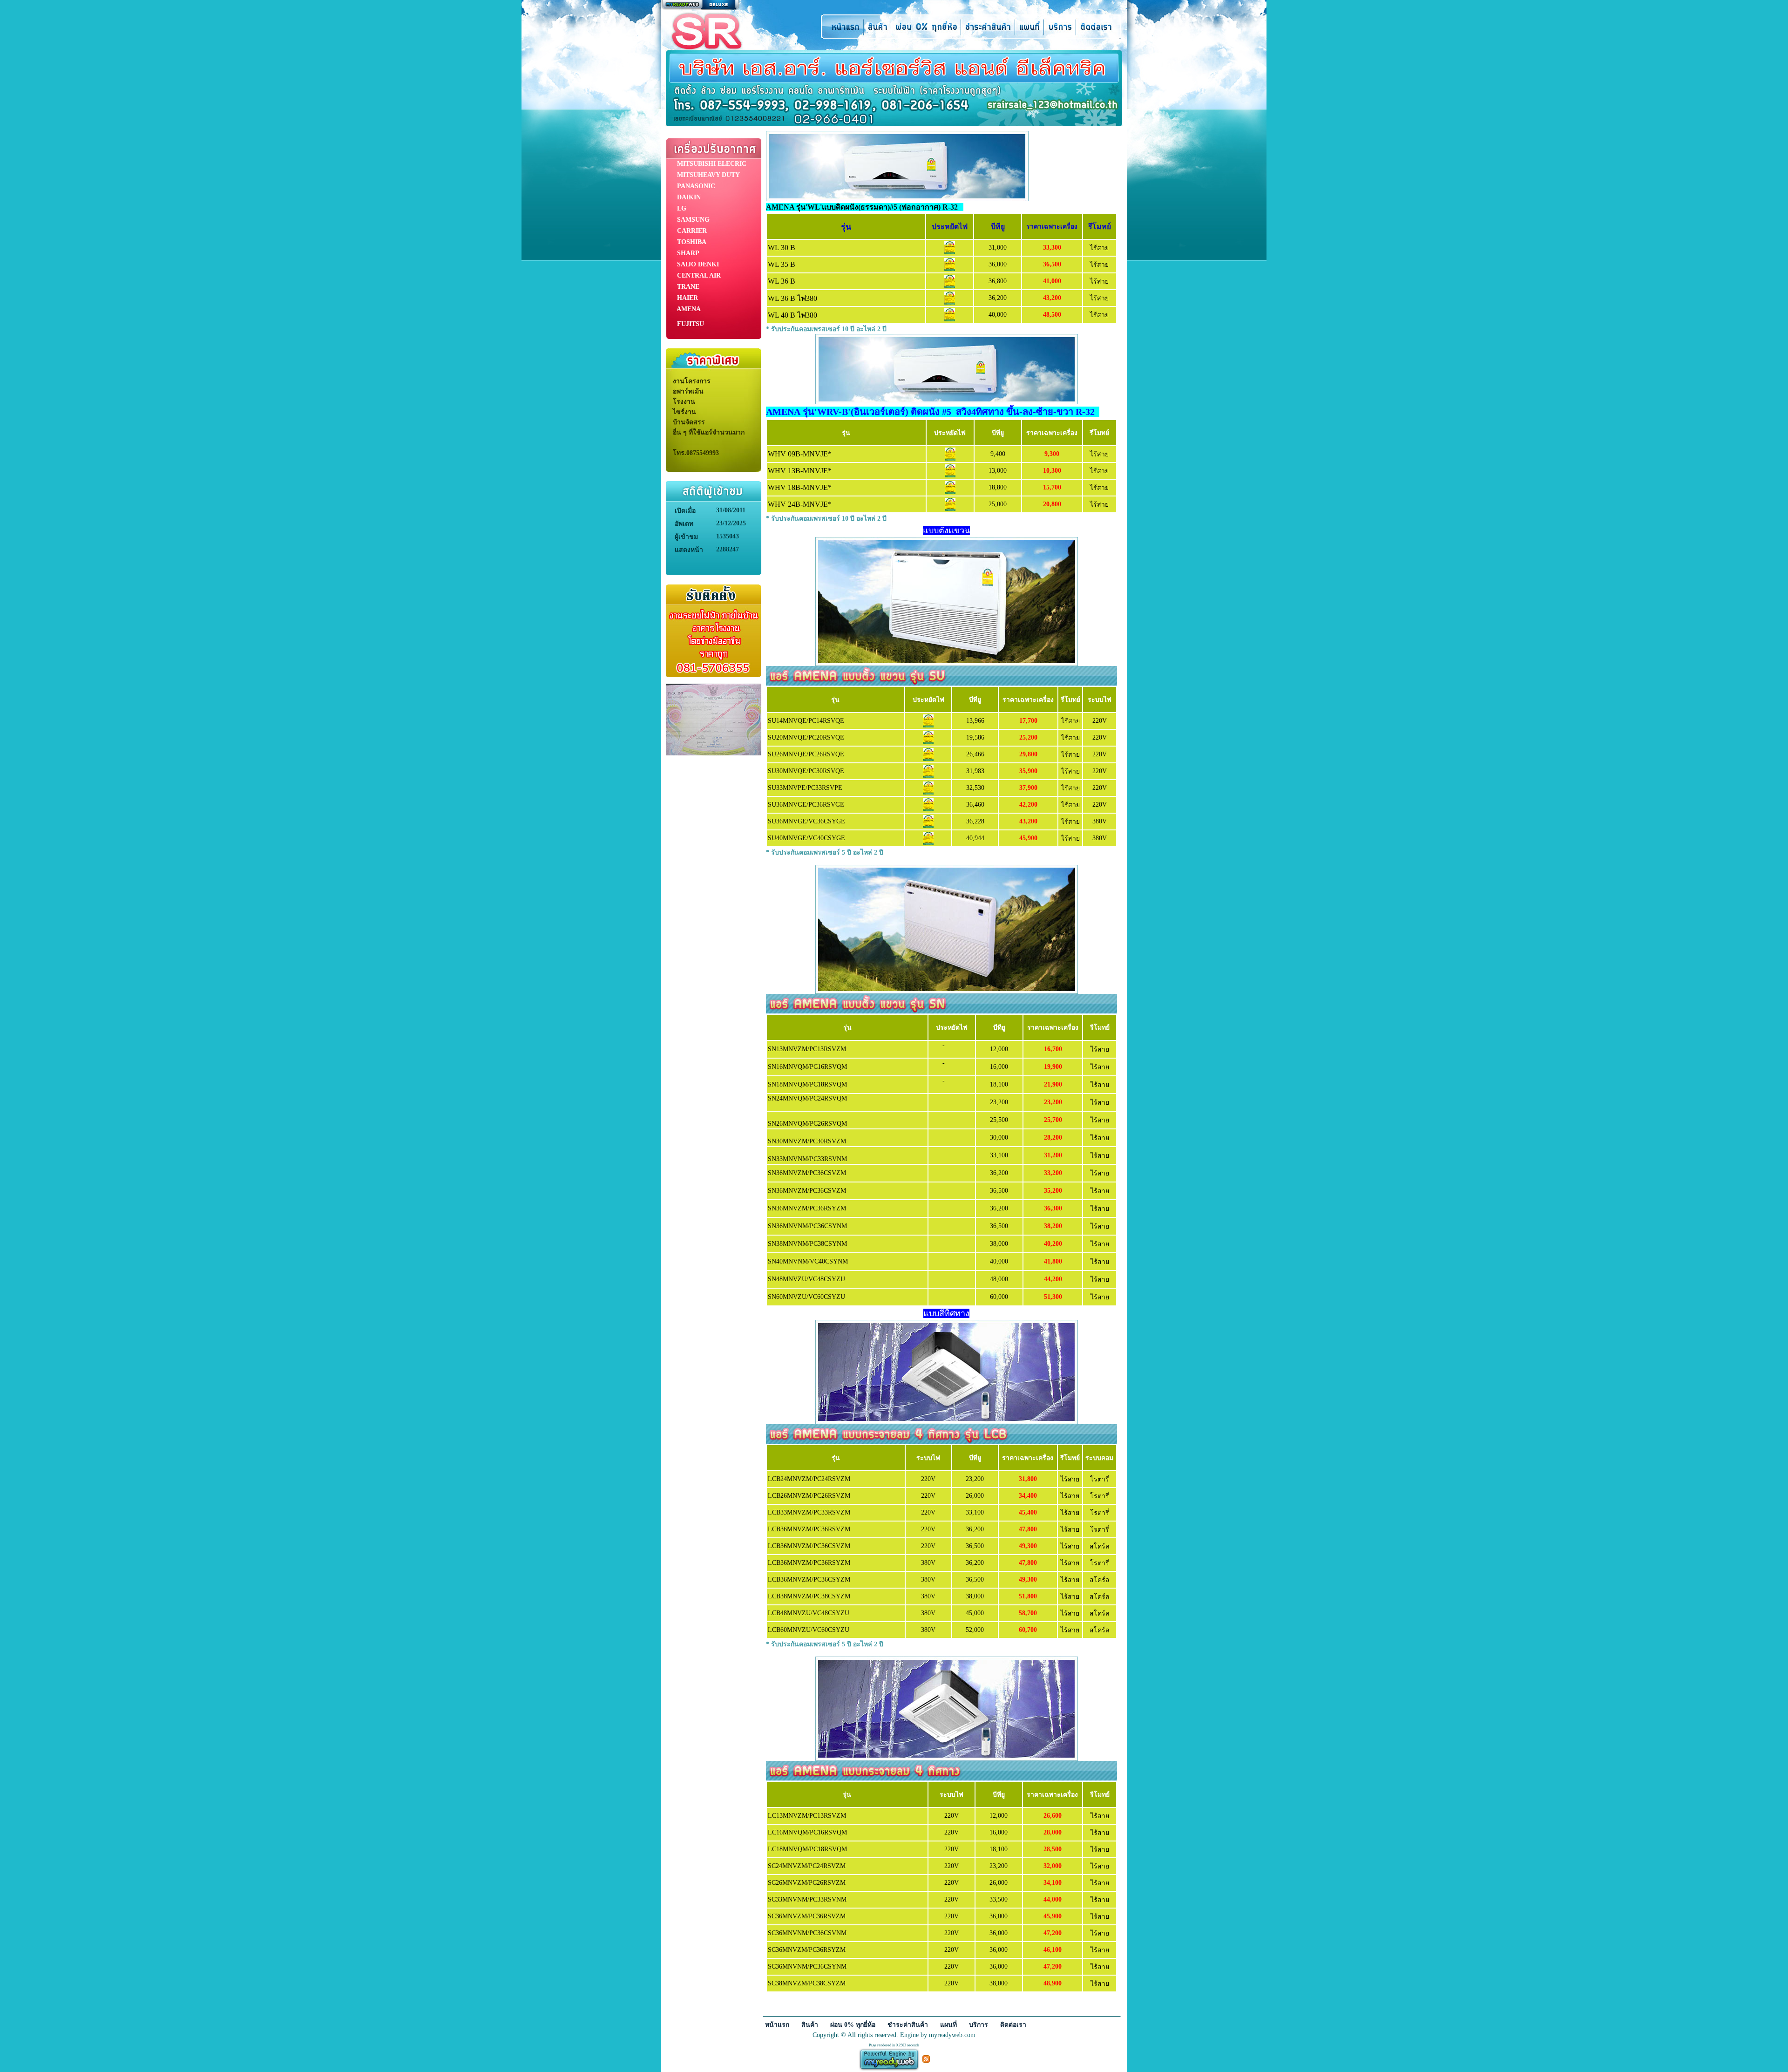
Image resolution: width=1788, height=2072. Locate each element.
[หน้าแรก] (842, 26)
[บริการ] (1060, 26)
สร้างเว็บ (700, 5)
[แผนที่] (1029, 26)
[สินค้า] (877, 26)
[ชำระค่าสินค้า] (988, 26)
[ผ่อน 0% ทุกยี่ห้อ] (926, 26)
